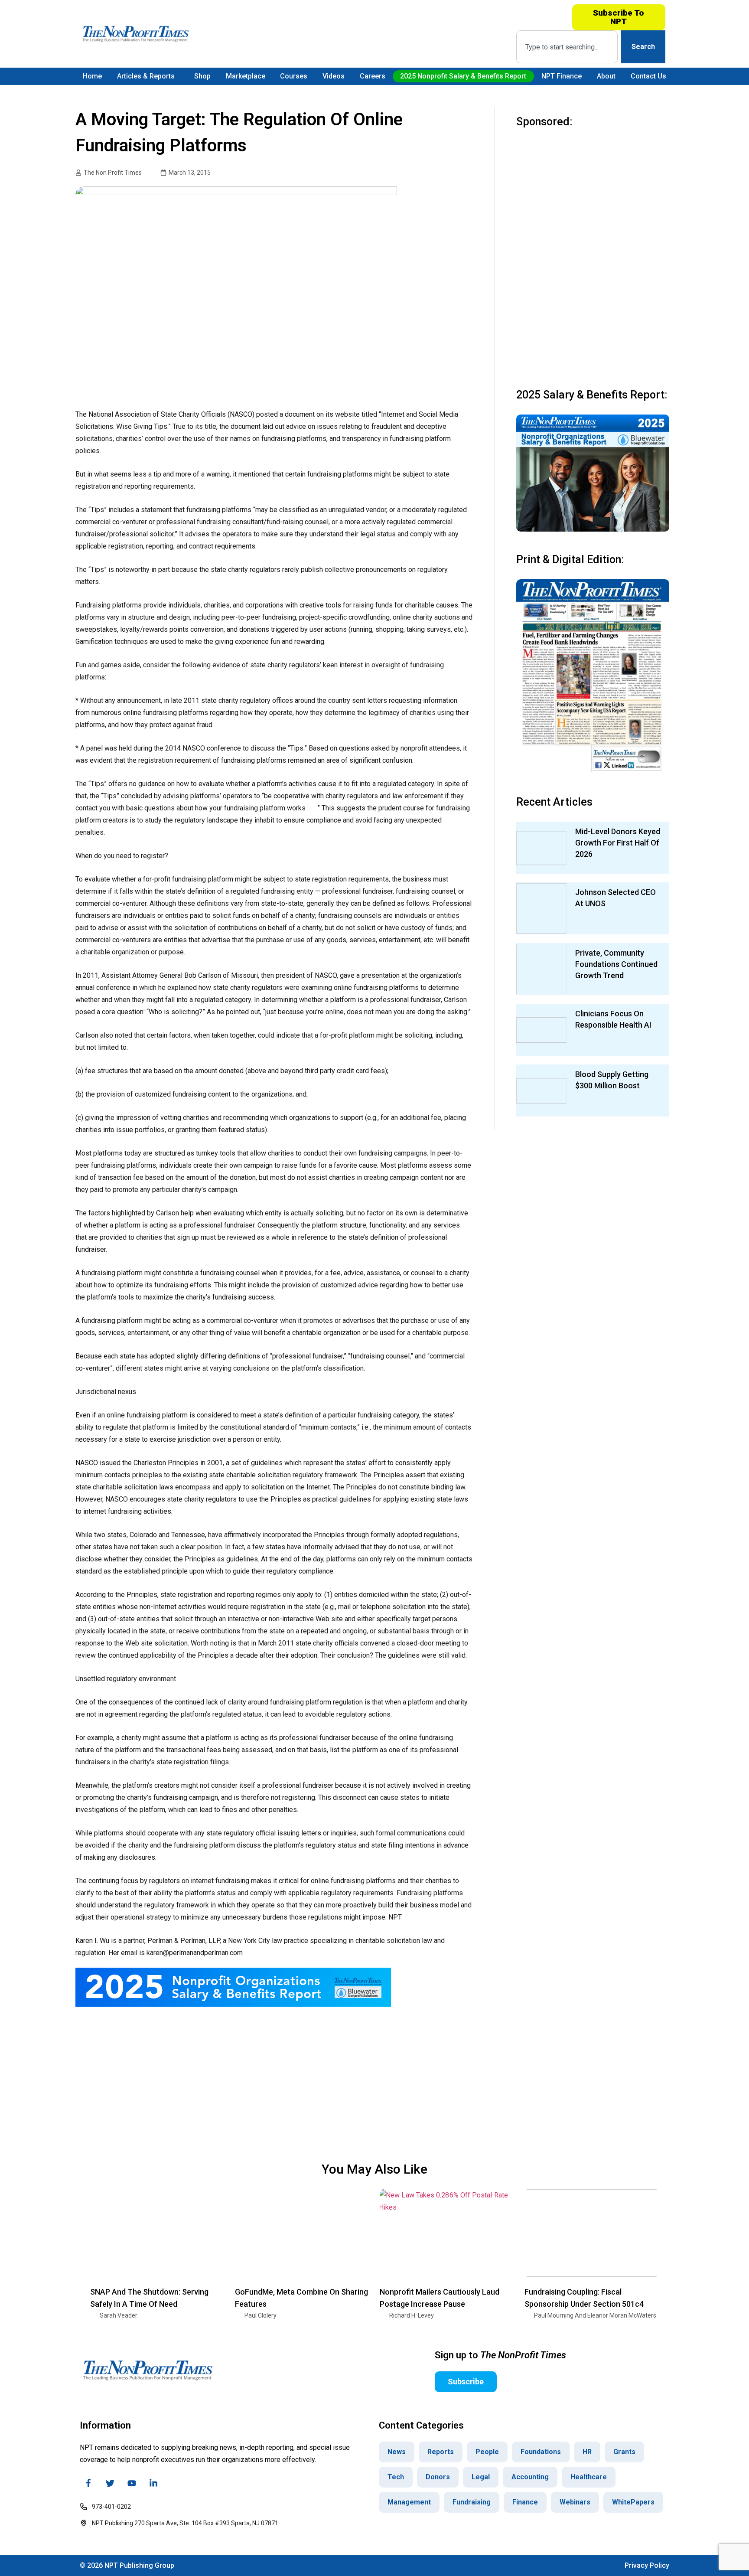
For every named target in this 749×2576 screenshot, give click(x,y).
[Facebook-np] (88, 2483)
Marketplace (246, 76)
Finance (525, 2502)
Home (92, 76)
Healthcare (589, 2477)
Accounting (530, 2477)
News (397, 2452)
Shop (202, 76)
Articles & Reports (146, 76)
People (487, 2452)
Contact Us (648, 76)
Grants (624, 2452)
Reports (441, 2452)
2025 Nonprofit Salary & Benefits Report (463, 76)
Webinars (575, 2502)
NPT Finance (562, 76)
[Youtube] (132, 2483)
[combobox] (567, 47)
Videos (334, 76)
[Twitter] (110, 2483)
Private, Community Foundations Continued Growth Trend (616, 964)
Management (409, 2502)
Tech (396, 2477)
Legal (481, 2477)
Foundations (541, 2452)
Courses (294, 76)
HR (587, 2452)
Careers (373, 76)
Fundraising (472, 2502)
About (606, 76)
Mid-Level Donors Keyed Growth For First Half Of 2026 (618, 843)
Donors (438, 2477)
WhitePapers (633, 2502)
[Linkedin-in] (153, 2483)
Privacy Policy (647, 2565)
